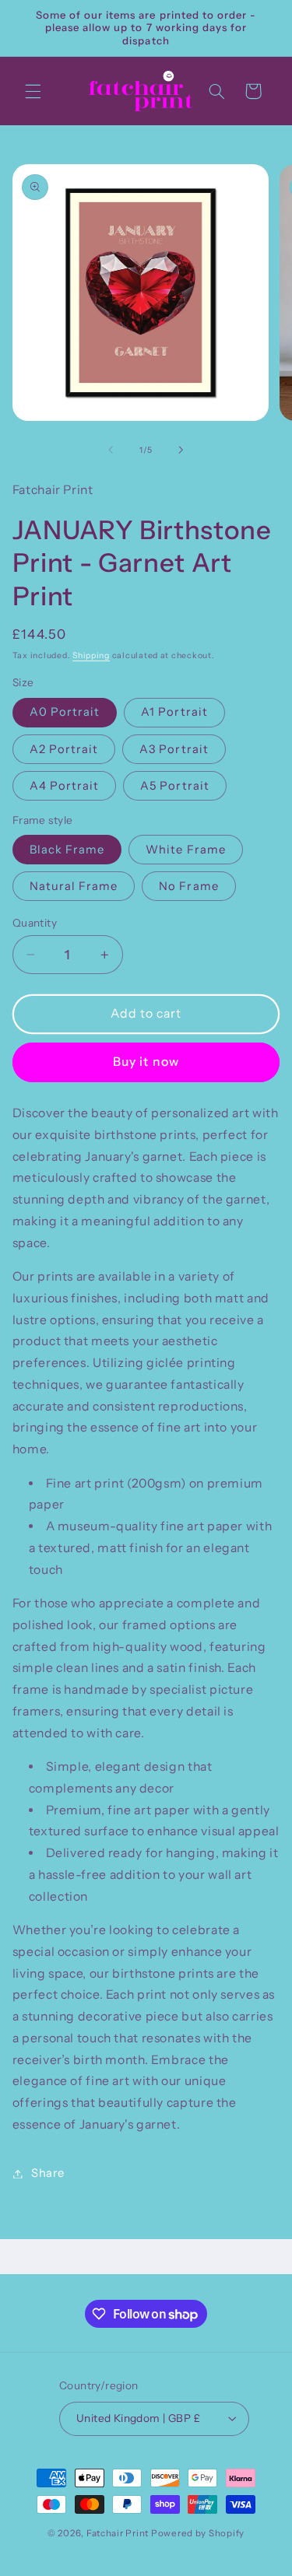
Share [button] (48, 2173)
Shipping (91, 655)
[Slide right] (181, 450)
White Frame (186, 850)
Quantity (35, 923)
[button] (33, 91)
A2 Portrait (64, 749)
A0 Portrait (65, 712)
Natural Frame (74, 886)
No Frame (188, 886)
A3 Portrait (174, 749)
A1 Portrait (174, 712)
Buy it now (146, 1062)
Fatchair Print (118, 2533)
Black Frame (67, 850)
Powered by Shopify (198, 2533)
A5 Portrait (175, 786)
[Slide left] (111, 450)
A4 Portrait (65, 786)
